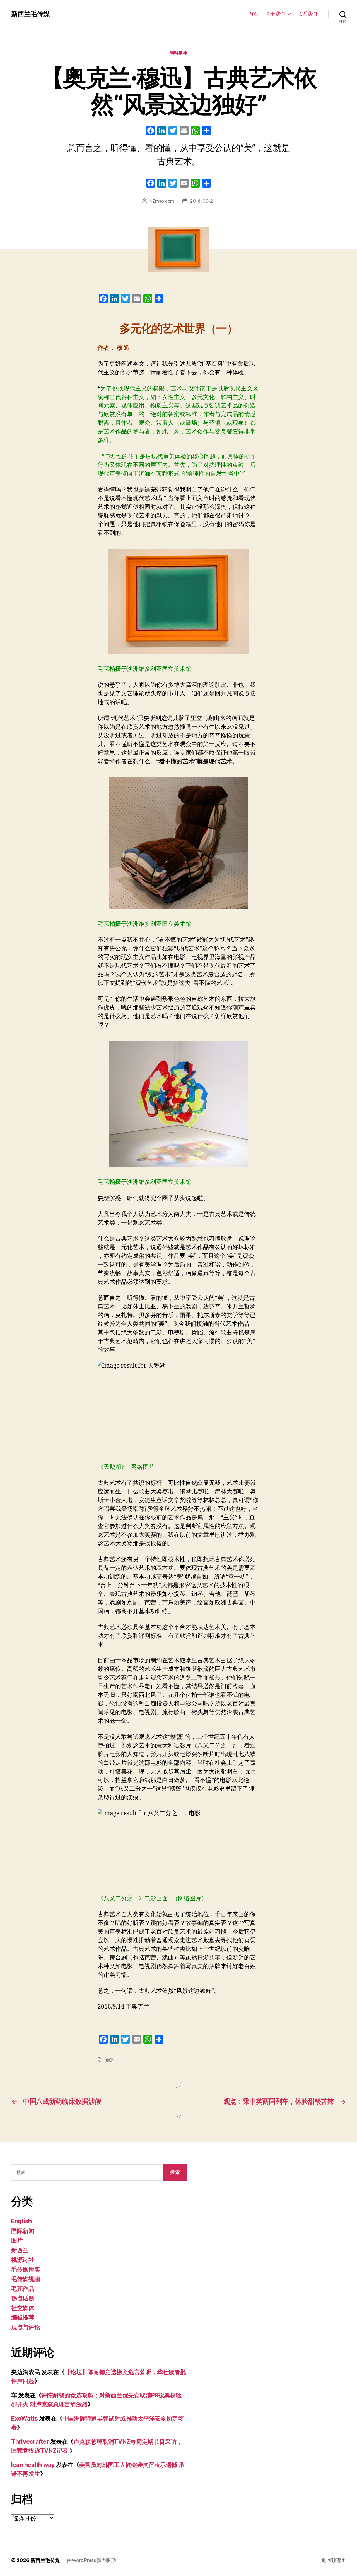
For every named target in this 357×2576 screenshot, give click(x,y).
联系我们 (307, 14)
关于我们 (275, 14)
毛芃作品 (23, 2289)
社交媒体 (23, 2308)
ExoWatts (25, 2418)
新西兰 (20, 2250)
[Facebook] (151, 131)
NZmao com (162, 201)
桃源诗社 (23, 2260)
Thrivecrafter (30, 2442)
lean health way (33, 2465)
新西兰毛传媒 (30, 14)
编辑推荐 (178, 53)
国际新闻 (23, 2231)
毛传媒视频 (26, 2279)
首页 (254, 14)
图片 (17, 2240)
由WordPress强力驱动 (91, 2560)
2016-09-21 (202, 201)
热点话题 (23, 2298)
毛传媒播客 (26, 2269)
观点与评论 (26, 2327)
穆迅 (110, 2060)
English (21, 2221)
